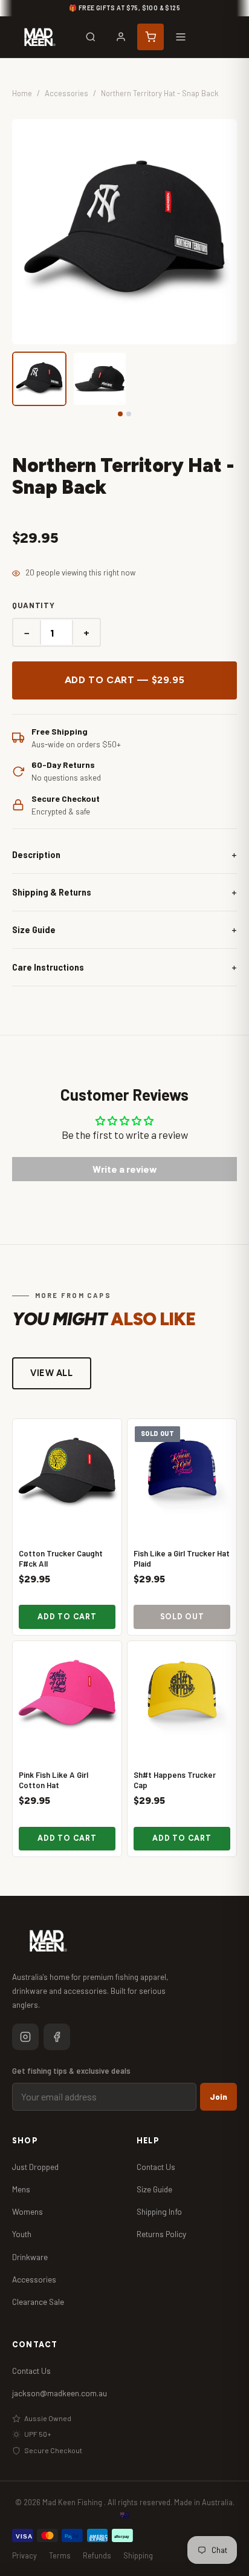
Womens (27, 2211)
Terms (60, 2555)
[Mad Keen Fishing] (40, 37)
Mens (21, 2189)
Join (218, 2097)
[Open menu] (181, 37)
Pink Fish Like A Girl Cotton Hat (53, 1780)
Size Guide (34, 930)
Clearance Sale (38, 2302)
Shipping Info (159, 2211)
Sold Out (182, 1617)
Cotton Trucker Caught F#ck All (61, 1558)
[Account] (121, 37)
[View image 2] (100, 379)
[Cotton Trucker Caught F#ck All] (67, 1473)
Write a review (125, 1169)
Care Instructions (48, 967)
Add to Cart (67, 1617)
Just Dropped (35, 2167)
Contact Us (156, 2167)
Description (36, 855)
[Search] (91, 37)
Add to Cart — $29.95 (125, 680)
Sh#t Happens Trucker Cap (175, 1780)
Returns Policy (161, 2234)
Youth (22, 2234)
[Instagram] (25, 2037)
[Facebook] (57, 2037)
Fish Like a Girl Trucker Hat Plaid (182, 1558)
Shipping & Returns (52, 892)
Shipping (138, 2555)
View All (52, 1373)
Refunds (97, 2555)
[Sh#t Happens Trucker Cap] (182, 1696)
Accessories (66, 93)
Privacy (24, 2555)
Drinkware (30, 2257)
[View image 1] (39, 379)
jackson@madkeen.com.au (60, 2393)
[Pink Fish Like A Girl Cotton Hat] (67, 1696)
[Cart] (150, 37)
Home (22, 93)
